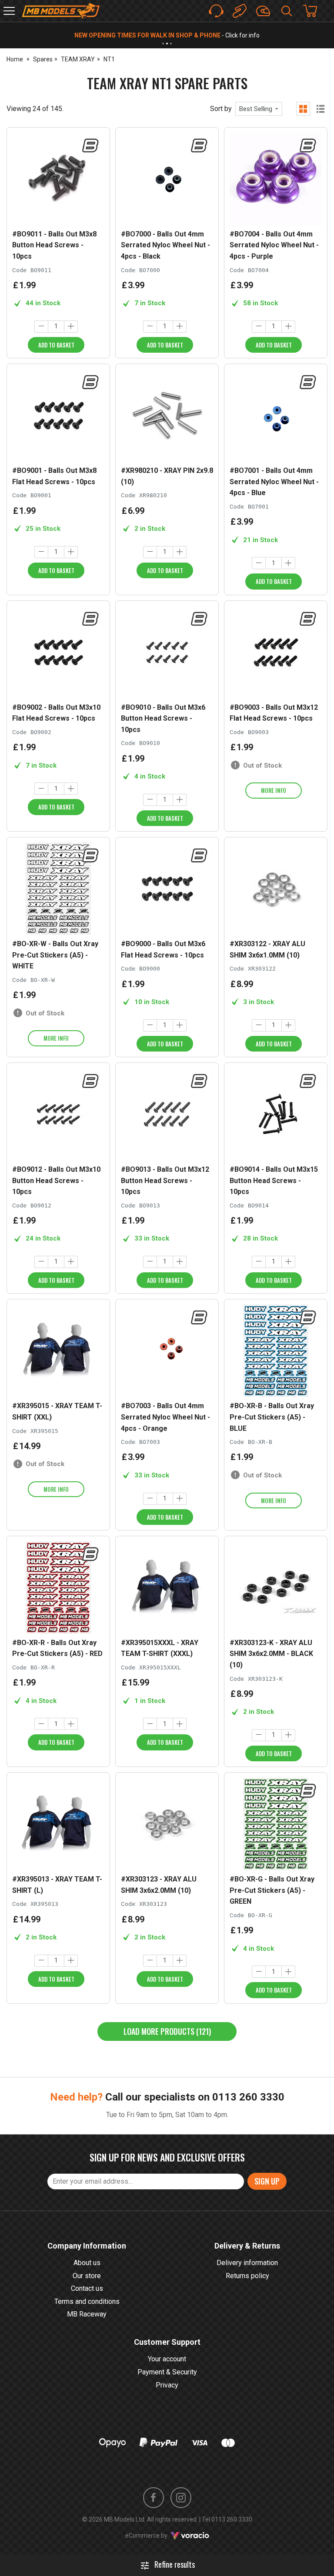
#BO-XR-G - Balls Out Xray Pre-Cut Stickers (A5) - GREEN (272, 1890)
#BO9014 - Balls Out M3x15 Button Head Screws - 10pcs (274, 1180)
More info (274, 790)
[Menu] (9, 11)
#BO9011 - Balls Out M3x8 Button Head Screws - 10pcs (54, 245)
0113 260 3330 (248, 2097)
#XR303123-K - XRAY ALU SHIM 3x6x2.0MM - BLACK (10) (271, 1654)
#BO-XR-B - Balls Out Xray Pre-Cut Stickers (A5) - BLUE (272, 1417)
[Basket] (314, 11)
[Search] (287, 11)
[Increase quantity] (71, 327)
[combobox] (259, 109)
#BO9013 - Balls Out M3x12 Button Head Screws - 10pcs (165, 1180)
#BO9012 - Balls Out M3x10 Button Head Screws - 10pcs (56, 1180)
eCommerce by (157, 2536)
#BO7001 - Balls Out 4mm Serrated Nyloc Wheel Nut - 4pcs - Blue (274, 482)
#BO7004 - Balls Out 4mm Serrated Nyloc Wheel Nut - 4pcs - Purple (274, 245)
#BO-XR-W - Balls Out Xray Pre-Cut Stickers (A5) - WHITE (55, 955)
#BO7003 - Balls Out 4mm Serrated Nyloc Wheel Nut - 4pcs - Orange (165, 1417)
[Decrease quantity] (41, 327)
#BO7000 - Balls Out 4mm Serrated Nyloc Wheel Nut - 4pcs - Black (165, 245)
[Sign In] (263, 11)
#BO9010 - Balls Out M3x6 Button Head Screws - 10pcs (163, 718)
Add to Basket (56, 345)
